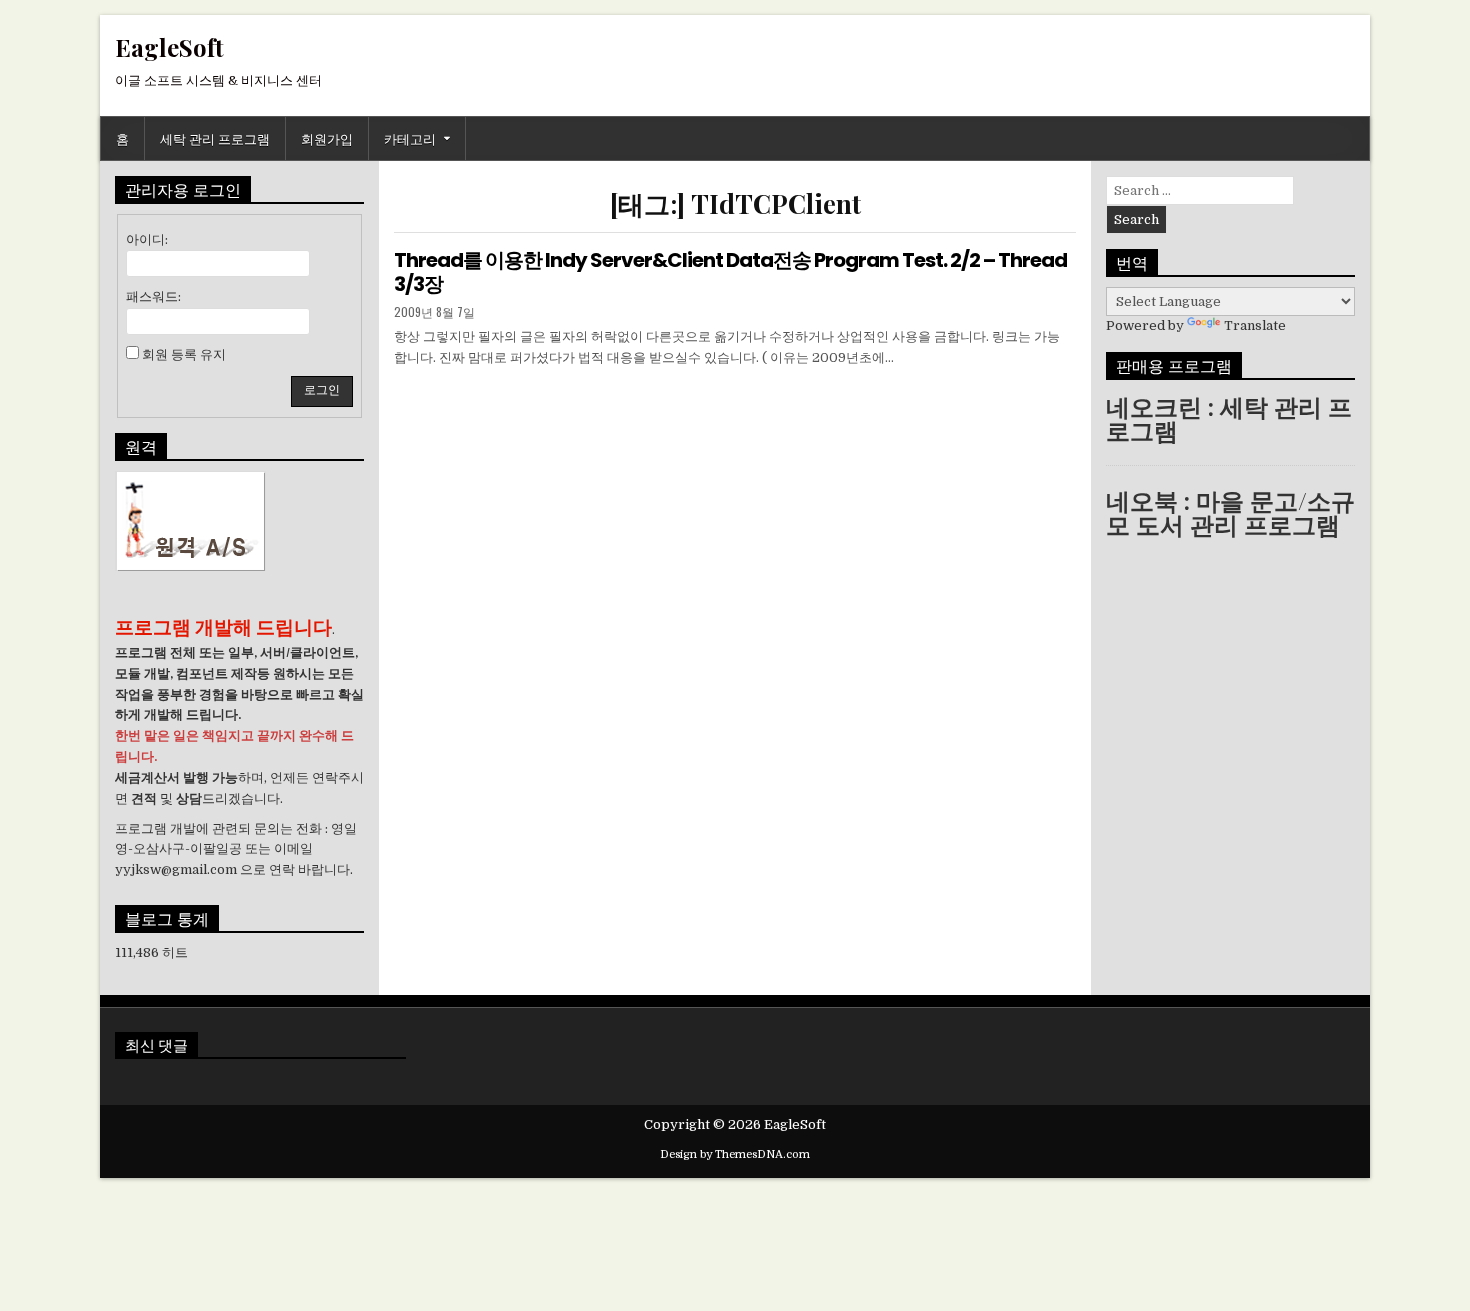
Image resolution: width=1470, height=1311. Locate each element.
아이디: (147, 239)
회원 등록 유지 (184, 354)
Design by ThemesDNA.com (735, 1154)
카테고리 (410, 138)
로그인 (322, 390)
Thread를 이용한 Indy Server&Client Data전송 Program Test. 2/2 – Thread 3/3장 (730, 272)
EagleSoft (169, 47)
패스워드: (153, 296)
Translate (1255, 325)
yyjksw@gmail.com (176, 869)
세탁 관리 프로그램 (215, 138)
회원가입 (327, 138)
